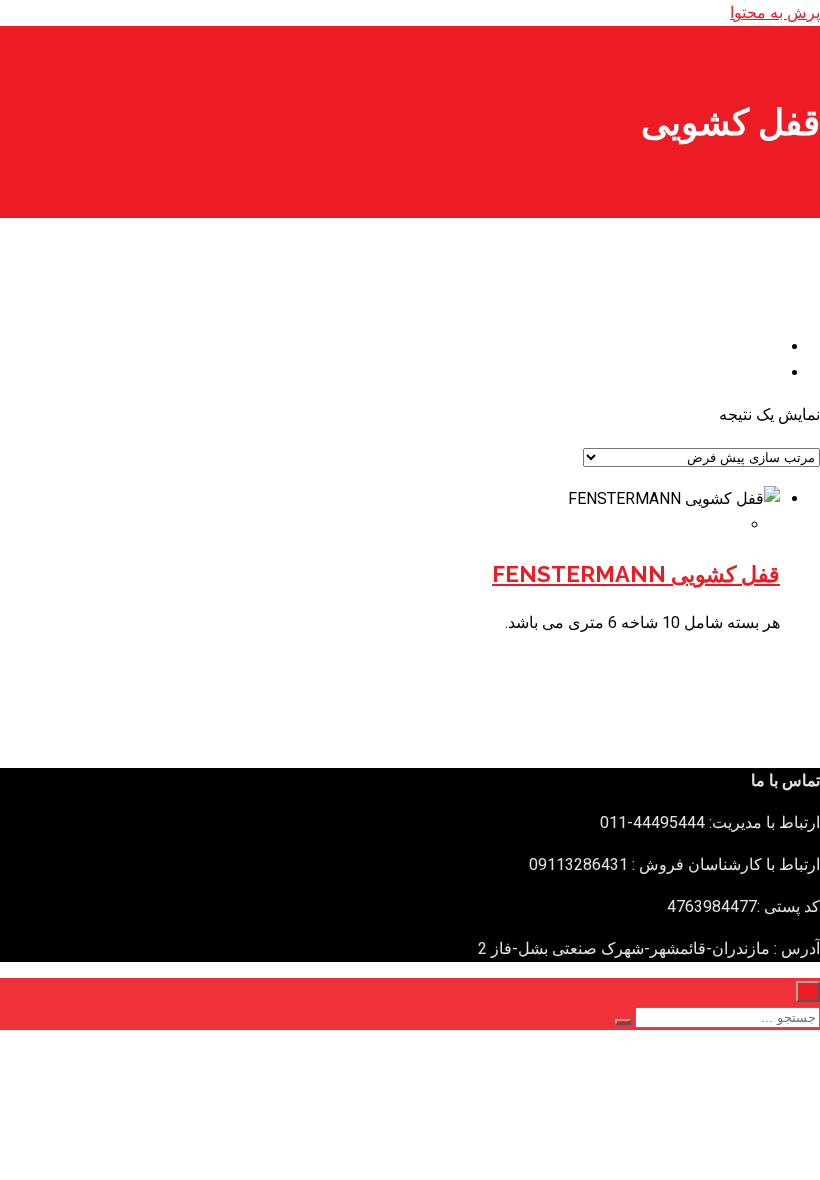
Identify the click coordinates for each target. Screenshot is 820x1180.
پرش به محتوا (775, 12)
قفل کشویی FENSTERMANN (636, 574)
